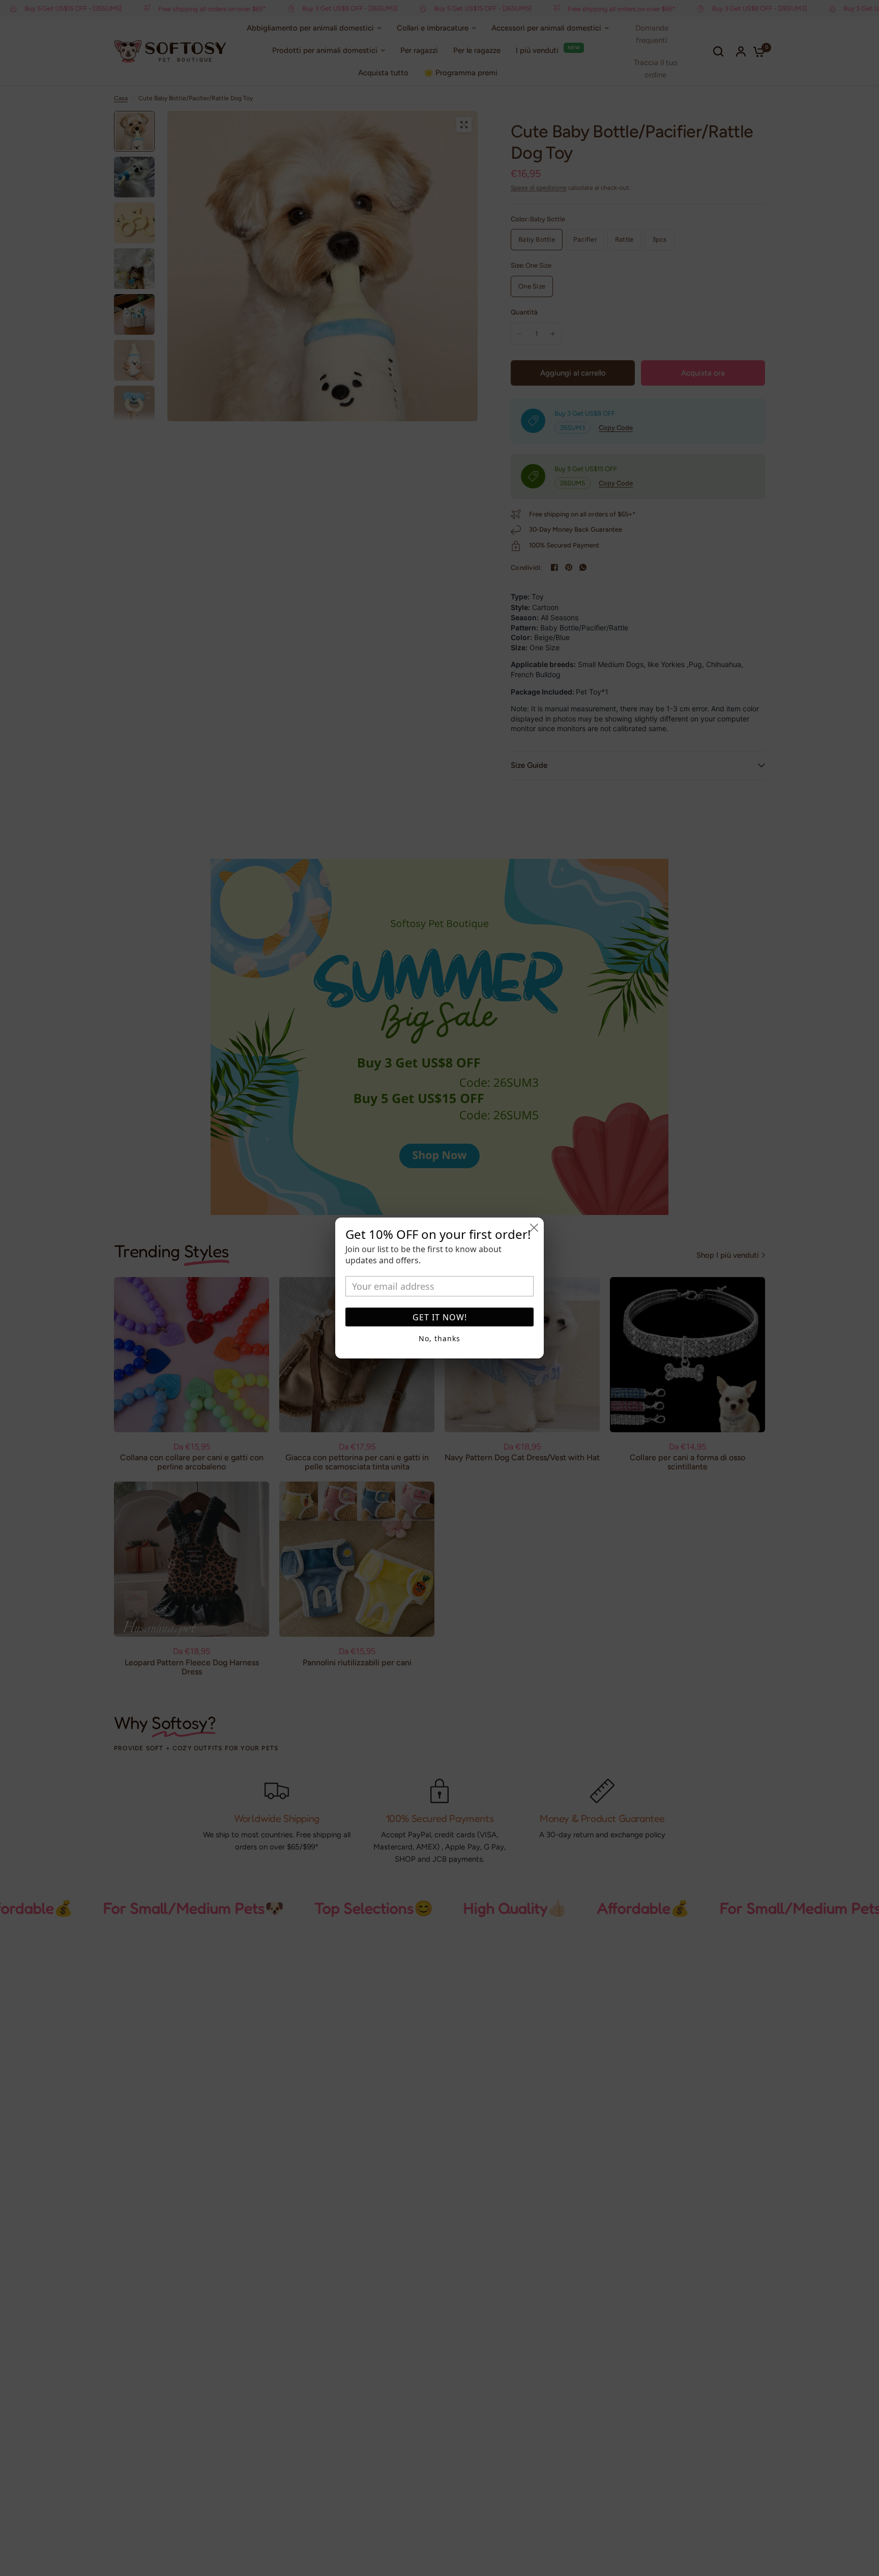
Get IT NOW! (440, 1317)
